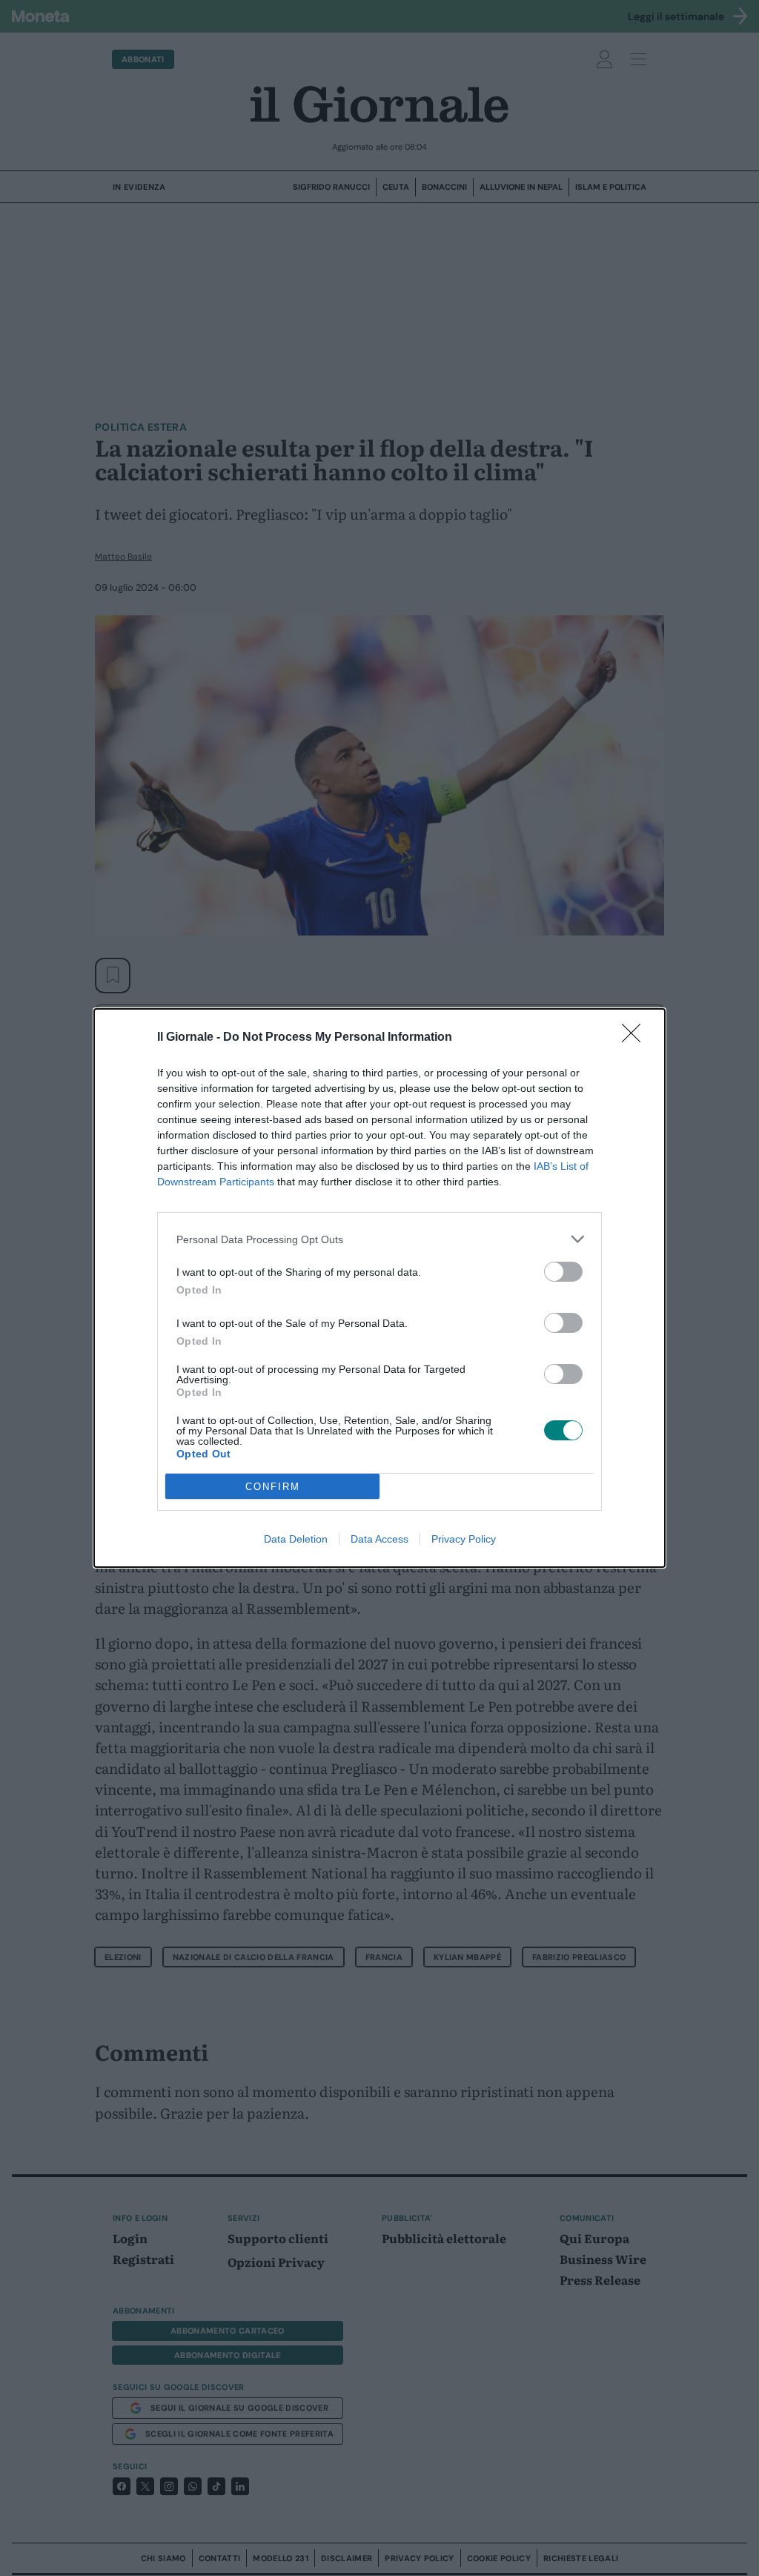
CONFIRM (273, 1487)
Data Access (379, 1539)
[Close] (636, 1038)
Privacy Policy (464, 1539)
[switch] (563, 1272)
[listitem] (379, 1239)
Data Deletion (296, 1539)
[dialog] (379, 1288)
